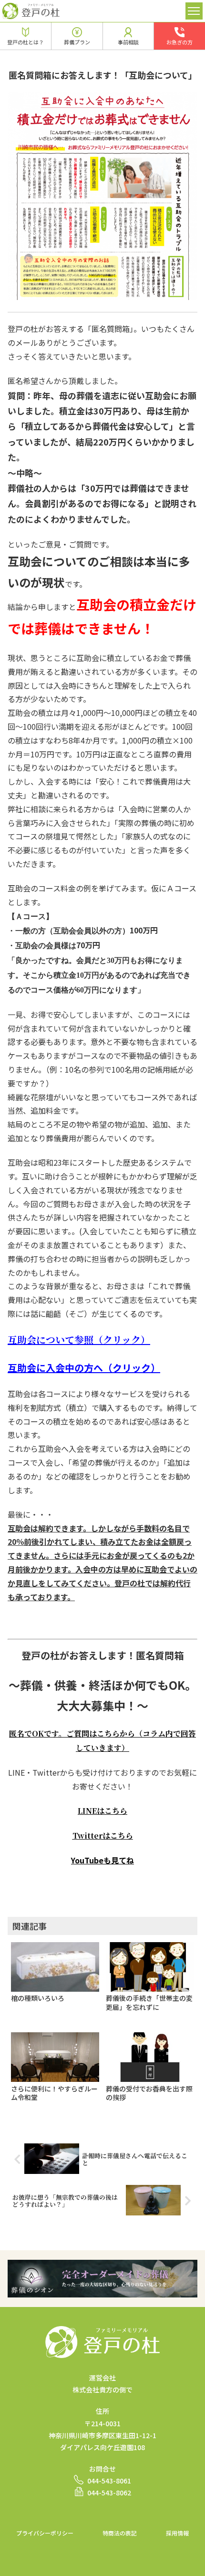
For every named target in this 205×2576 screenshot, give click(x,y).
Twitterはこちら (103, 1836)
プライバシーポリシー (45, 2533)
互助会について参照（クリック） (79, 1340)
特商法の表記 (120, 2533)
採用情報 (177, 2533)
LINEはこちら (102, 1811)
